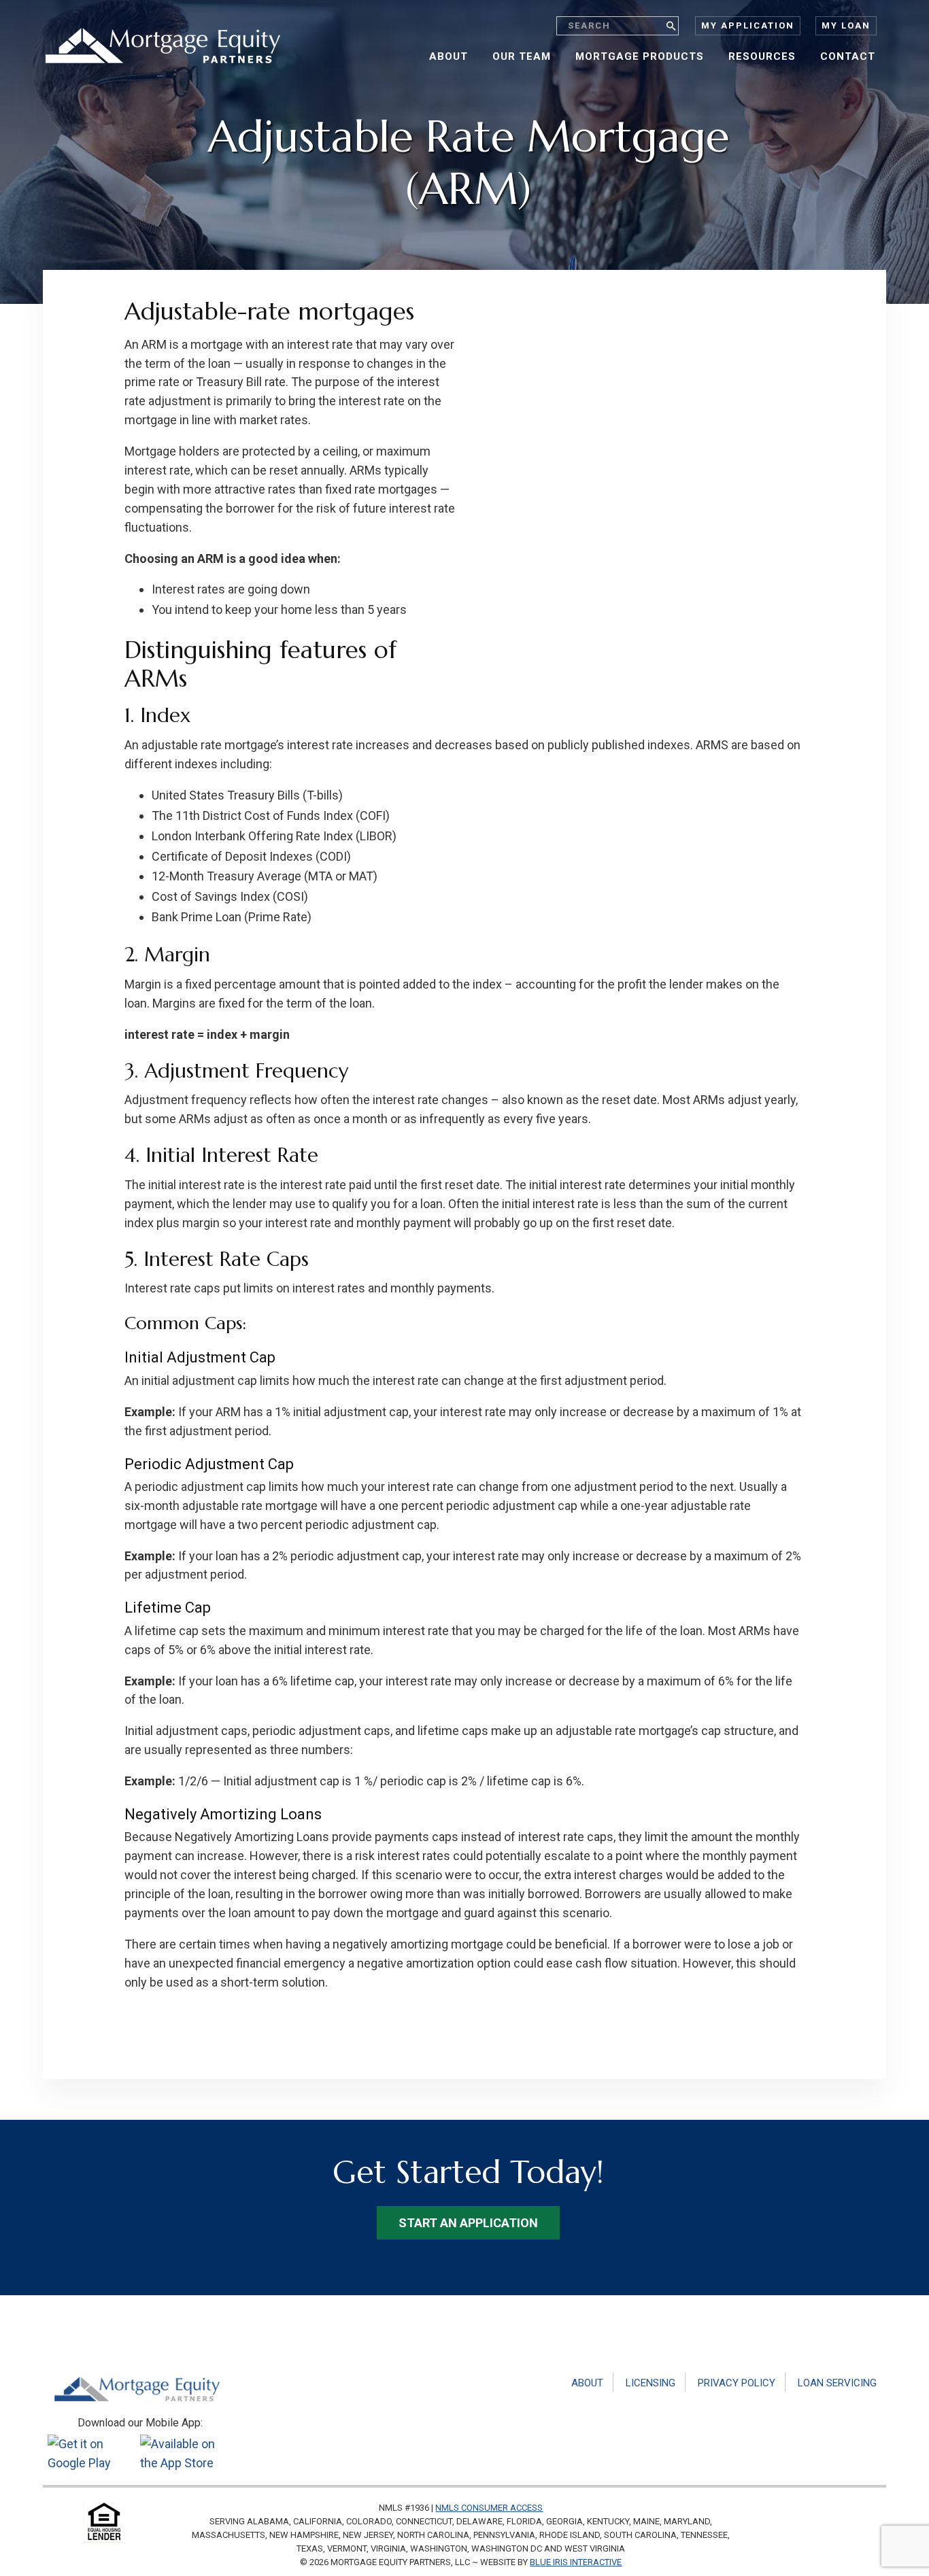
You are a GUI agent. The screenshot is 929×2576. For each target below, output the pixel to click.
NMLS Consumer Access (489, 2508)
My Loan (846, 25)
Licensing (651, 2383)
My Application (748, 25)
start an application (468, 2223)
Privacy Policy (737, 2383)
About (587, 2383)
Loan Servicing (837, 2383)
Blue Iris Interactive (576, 2562)
